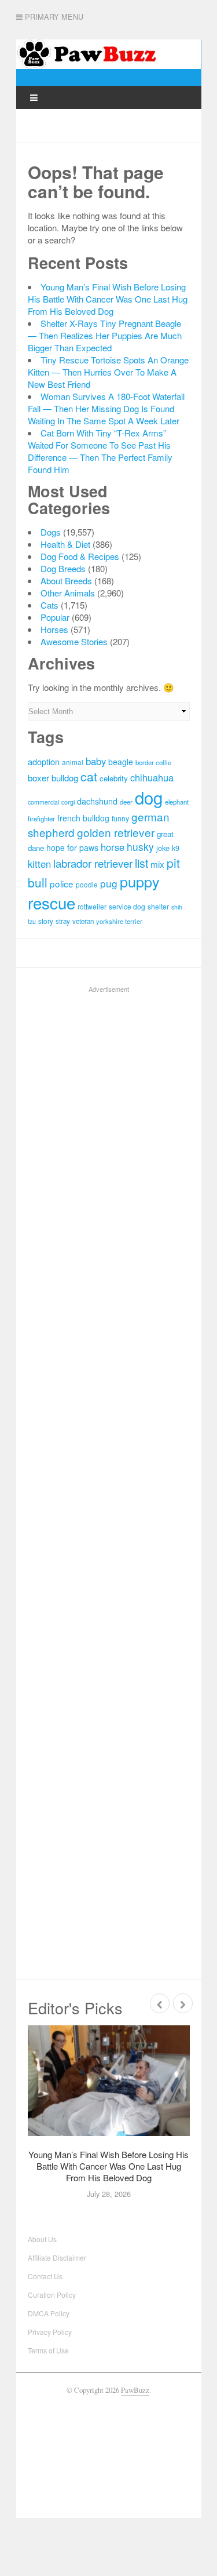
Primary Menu (53, 17)
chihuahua (152, 777)
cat (89, 776)
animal (73, 762)
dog (149, 797)
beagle (121, 762)
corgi (68, 802)
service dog (127, 906)
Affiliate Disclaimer (57, 2257)
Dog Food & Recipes (80, 556)
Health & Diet (65, 544)
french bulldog (83, 818)
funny (120, 818)
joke (163, 848)
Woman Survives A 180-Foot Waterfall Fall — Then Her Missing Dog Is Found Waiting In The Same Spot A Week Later (106, 408)
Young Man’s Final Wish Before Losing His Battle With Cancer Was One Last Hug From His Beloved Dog (108, 299)
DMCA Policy (49, 2313)
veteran (83, 921)
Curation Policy (52, 2295)
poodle (87, 884)
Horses (54, 629)
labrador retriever (93, 863)
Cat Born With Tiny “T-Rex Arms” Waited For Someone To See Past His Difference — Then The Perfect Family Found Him (100, 451)
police (62, 883)
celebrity (114, 778)
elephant (177, 802)
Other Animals (68, 593)
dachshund (97, 801)
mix (157, 864)
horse (113, 847)
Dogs (51, 532)
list (141, 863)
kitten (39, 864)
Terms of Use (48, 2350)
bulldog (65, 778)
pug (109, 883)
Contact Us (45, 2276)
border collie (153, 762)
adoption (44, 761)
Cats (49, 605)
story (46, 921)
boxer (38, 778)
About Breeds (66, 581)
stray (63, 921)
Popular (55, 617)
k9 (176, 848)
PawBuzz (135, 2390)
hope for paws (72, 847)
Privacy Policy (50, 2332)
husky (140, 847)
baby (96, 761)
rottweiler (92, 906)
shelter (158, 906)
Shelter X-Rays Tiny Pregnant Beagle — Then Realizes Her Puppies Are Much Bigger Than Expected (105, 335)
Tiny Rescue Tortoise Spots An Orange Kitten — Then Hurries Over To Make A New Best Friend (108, 372)
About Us (42, 2239)
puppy (140, 881)
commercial (43, 802)
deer (126, 802)
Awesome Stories (74, 641)
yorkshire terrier (119, 921)
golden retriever (116, 832)
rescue (52, 903)
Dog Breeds (63, 568)
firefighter (41, 818)
